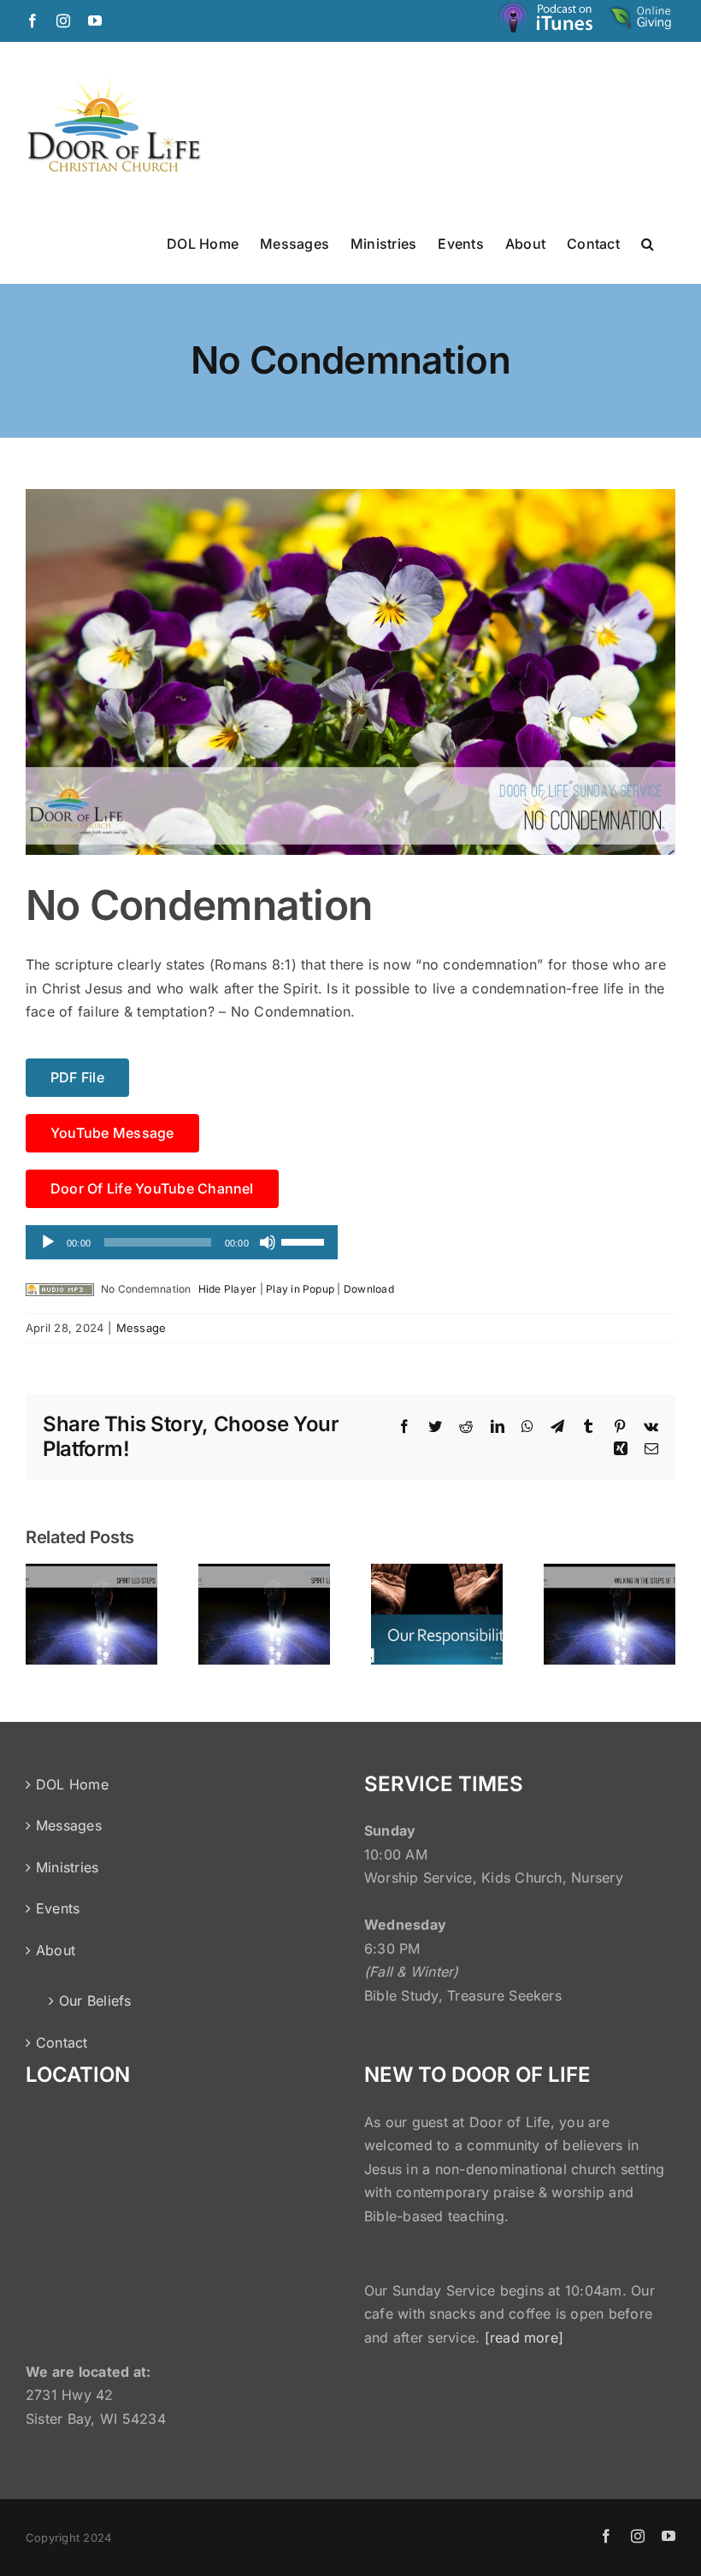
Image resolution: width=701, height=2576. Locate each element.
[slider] (305, 1241)
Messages (69, 1825)
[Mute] (268, 1242)
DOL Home (72, 1784)
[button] (648, 243)
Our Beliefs (95, 2001)
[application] (182, 1242)
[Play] (48, 1242)
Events (58, 1908)
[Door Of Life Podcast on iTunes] (547, 20)
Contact (62, 2043)
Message (141, 1328)
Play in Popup (300, 1289)
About (56, 1950)
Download (369, 1289)
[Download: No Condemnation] (60, 1289)
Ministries (67, 1867)
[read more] (524, 2337)
